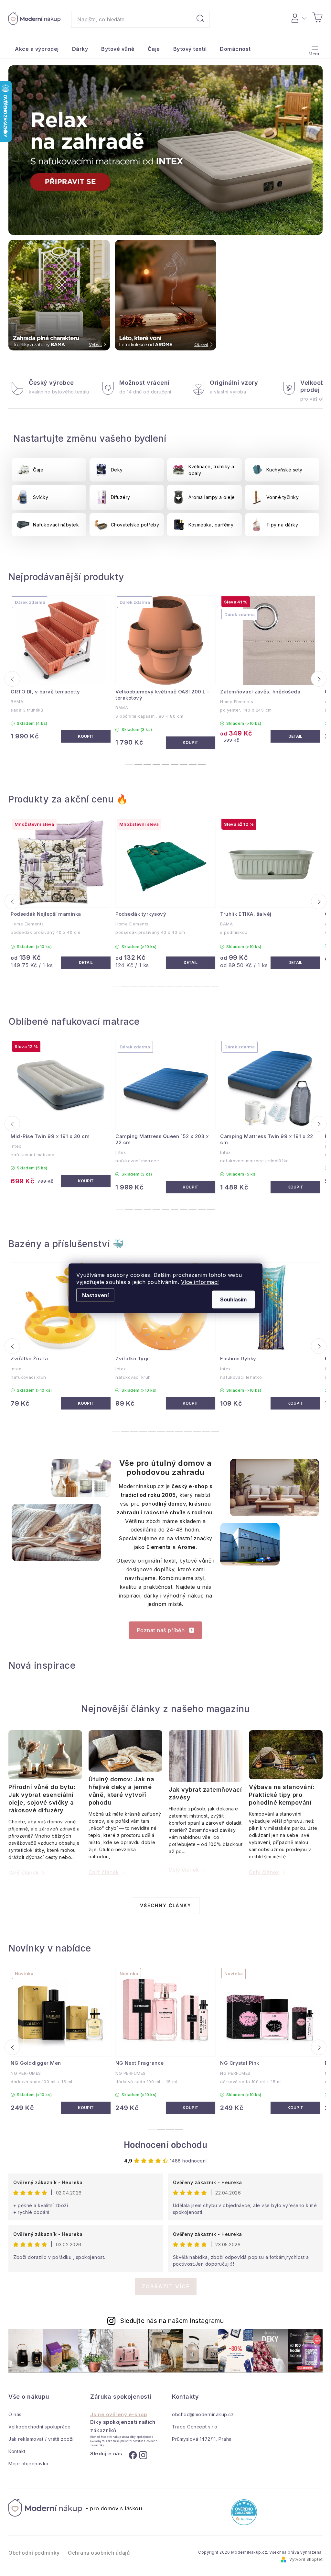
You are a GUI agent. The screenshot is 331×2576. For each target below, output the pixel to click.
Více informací (200, 1282)
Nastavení (95, 1295)
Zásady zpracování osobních (224, 1367)
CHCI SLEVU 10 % (224, 1344)
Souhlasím (233, 1299)
